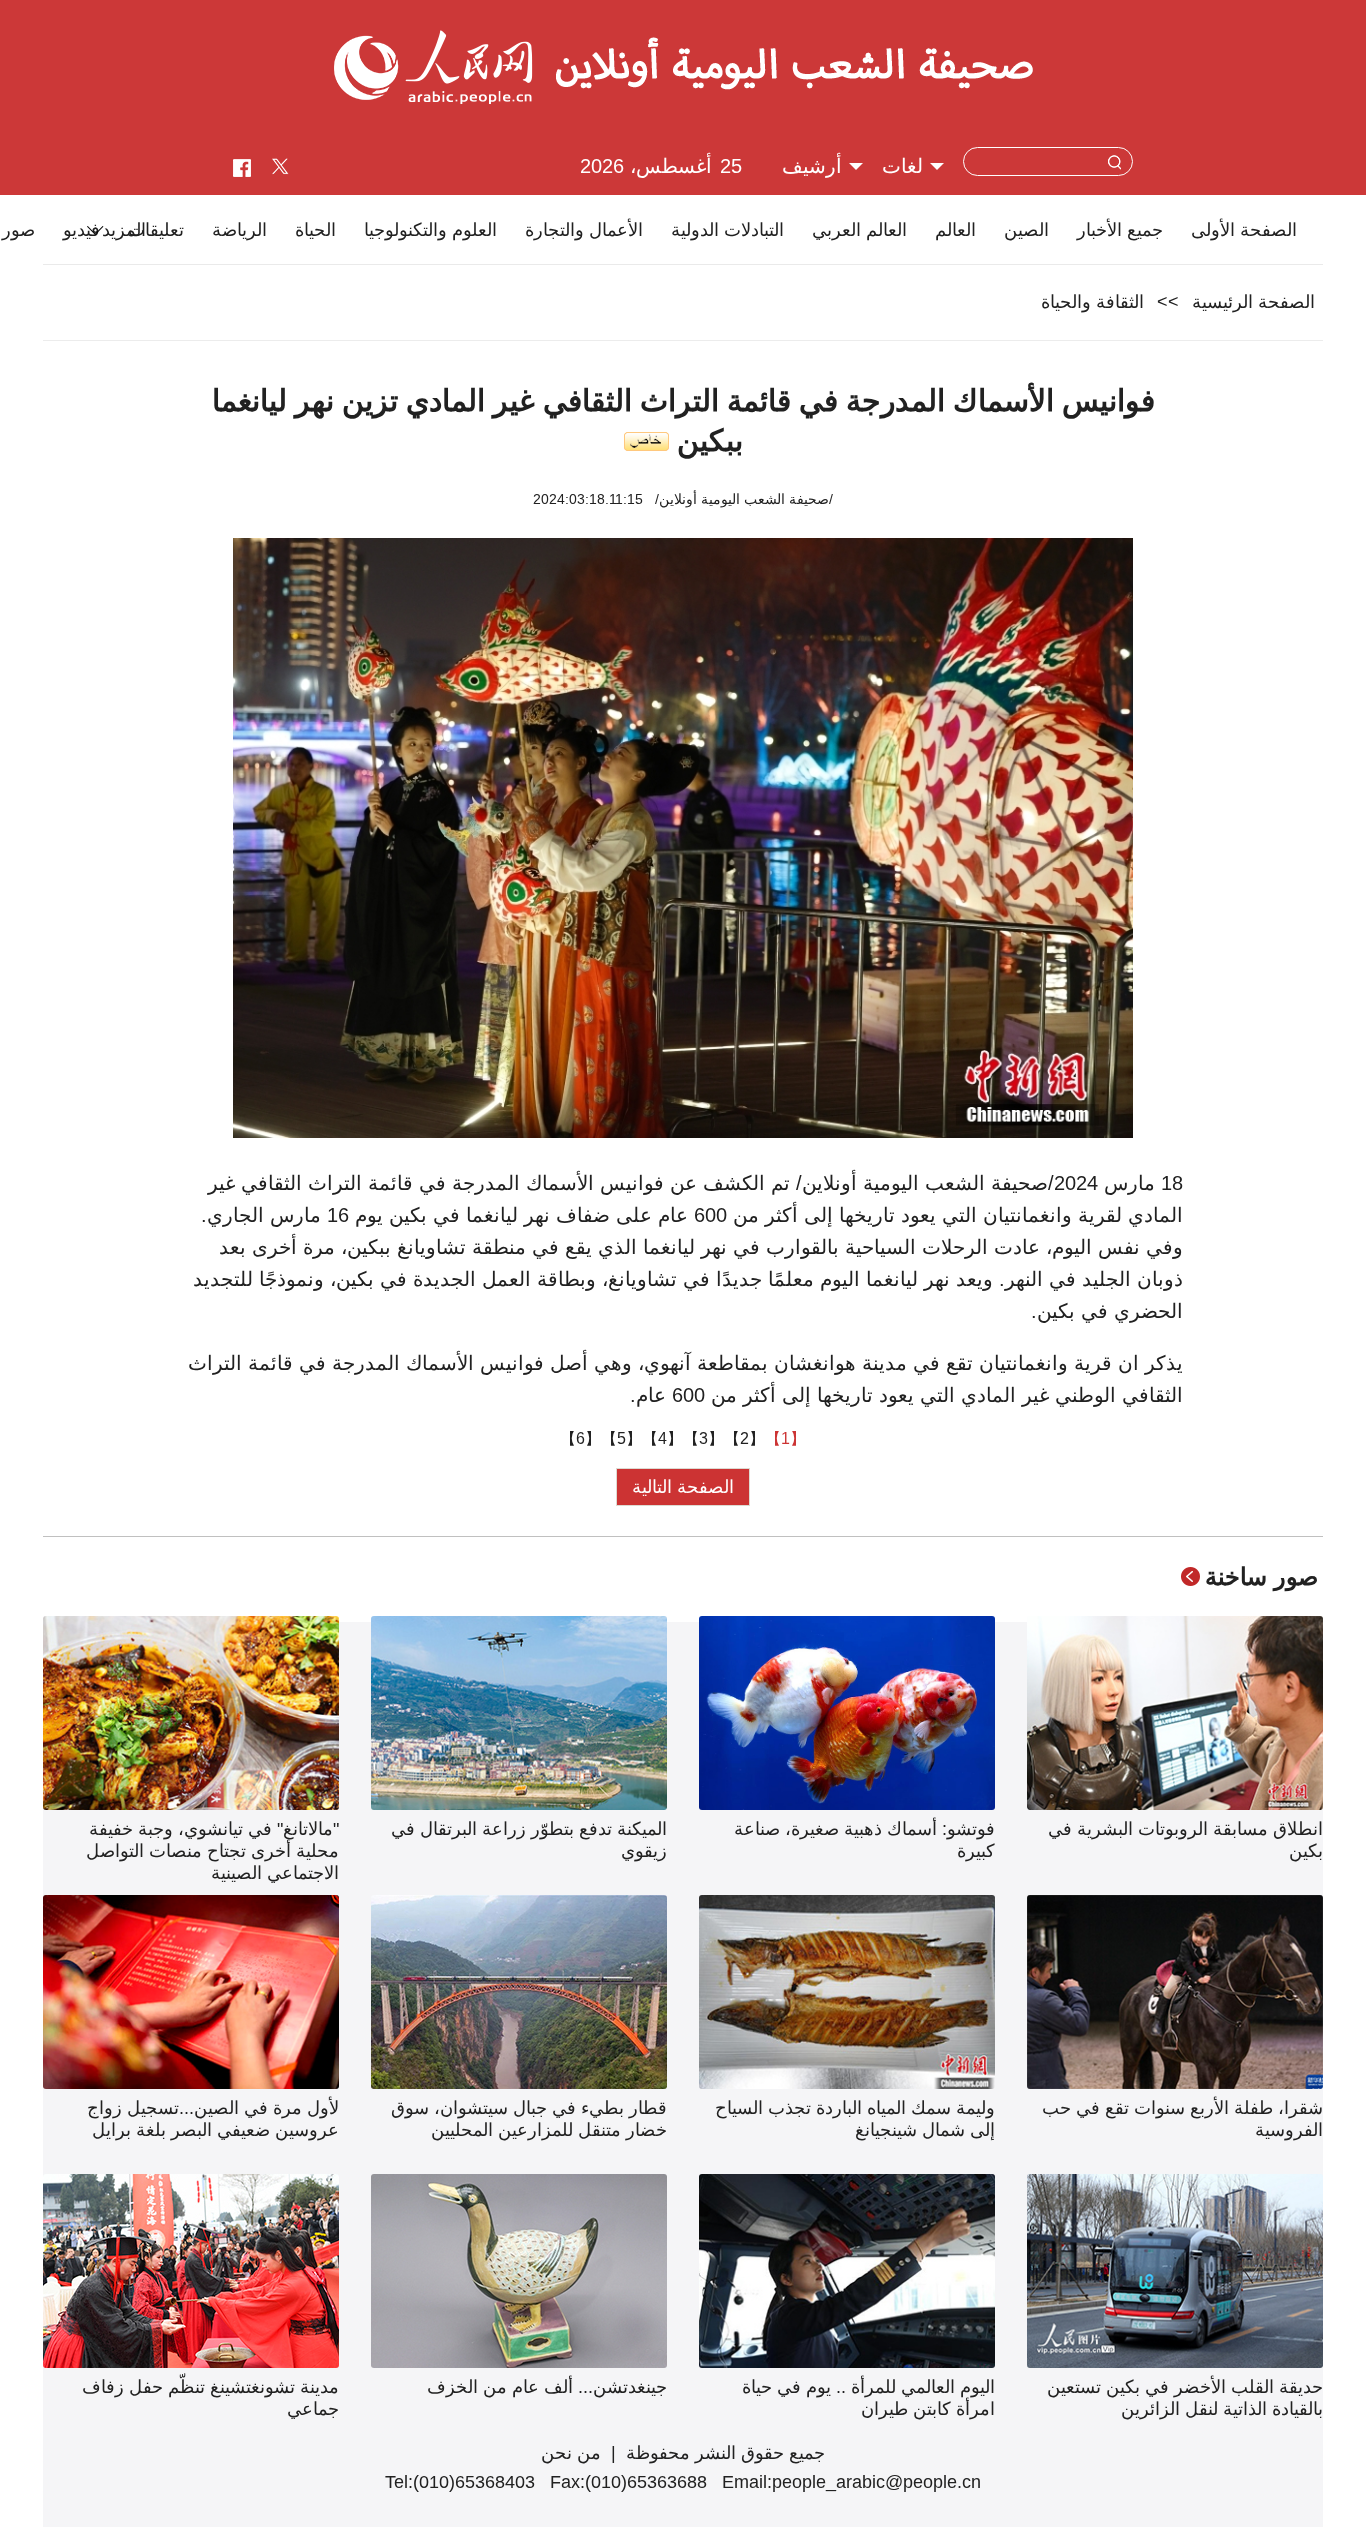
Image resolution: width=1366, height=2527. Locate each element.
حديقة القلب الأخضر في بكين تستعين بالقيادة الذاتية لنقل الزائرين (1185, 2398)
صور (18, 230)
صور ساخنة (1261, 1576)
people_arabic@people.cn (876, 2482)
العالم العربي (859, 230)
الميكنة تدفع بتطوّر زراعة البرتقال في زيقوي (529, 1840)
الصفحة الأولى (1244, 230)
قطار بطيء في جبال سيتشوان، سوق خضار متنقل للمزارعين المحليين (529, 2119)
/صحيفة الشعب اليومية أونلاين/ (744, 499)
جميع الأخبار (1120, 230)
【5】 (621, 1438)
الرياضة (239, 230)
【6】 (580, 1438)
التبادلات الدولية (727, 230)
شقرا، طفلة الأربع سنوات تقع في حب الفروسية (1182, 2119)
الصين (1026, 230)
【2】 (744, 1438)
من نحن (571, 2453)
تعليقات (156, 230)
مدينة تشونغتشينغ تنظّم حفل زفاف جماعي (210, 2398)
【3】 (703, 1438)
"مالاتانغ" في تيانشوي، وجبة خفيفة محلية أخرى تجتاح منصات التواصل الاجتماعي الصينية (212, 1851)
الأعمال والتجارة (584, 230)
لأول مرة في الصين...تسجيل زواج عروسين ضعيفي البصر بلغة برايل (213, 2119)
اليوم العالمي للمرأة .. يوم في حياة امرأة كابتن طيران (868, 2398)
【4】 (662, 1438)
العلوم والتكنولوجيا (430, 230)
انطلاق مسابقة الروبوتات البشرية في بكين (1185, 1840)
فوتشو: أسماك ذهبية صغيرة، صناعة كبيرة (864, 1840)
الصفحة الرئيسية (1253, 302)
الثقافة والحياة (1092, 302)
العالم (955, 230)
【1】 (785, 1438)
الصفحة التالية (683, 1487)
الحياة (315, 230)
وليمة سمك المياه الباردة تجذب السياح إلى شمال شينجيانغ (855, 2119)
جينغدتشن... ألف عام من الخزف (547, 2387)
